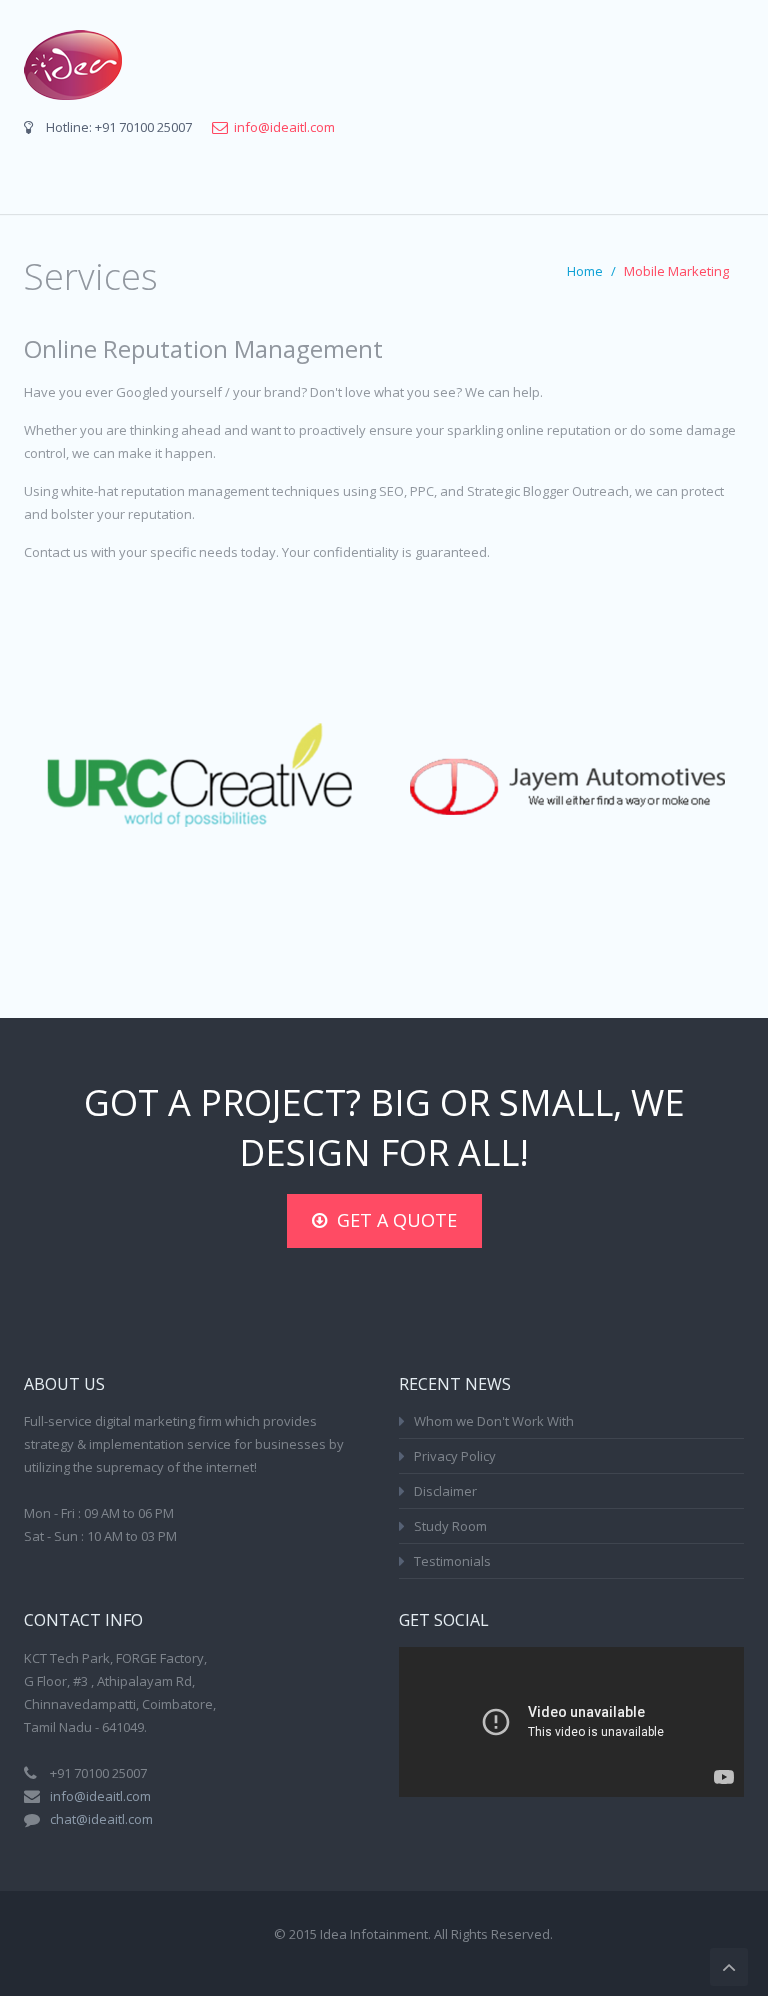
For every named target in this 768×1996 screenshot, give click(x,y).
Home (585, 271)
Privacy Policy (455, 1456)
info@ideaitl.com (284, 127)
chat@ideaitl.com (101, 1819)
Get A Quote (397, 1220)
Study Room (450, 1526)
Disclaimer (445, 1491)
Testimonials (452, 1561)
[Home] (73, 65)
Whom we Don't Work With (494, 1421)
